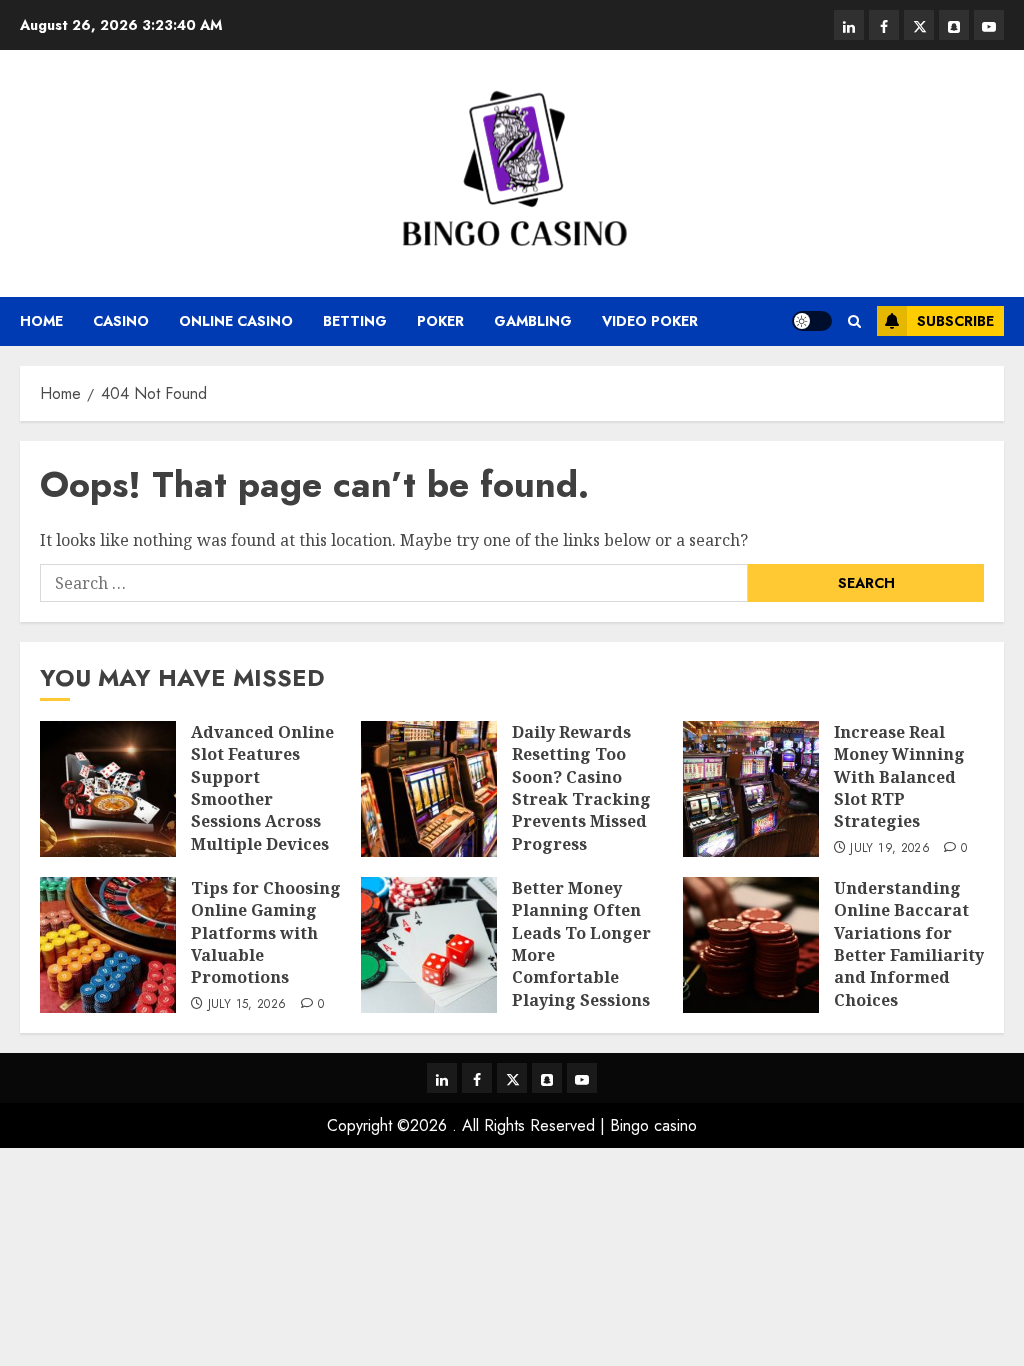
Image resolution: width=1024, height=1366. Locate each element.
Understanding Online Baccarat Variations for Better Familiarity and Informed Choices (909, 944)
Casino (121, 321)
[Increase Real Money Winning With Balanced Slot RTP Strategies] (751, 789)
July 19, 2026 (890, 849)
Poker (440, 321)
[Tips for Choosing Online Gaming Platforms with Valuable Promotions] (108, 945)
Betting (355, 321)
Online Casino (236, 321)
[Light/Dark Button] (812, 321)
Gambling (533, 321)
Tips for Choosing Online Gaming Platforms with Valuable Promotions (266, 933)
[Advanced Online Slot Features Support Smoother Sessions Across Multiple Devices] (108, 789)
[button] (854, 321)
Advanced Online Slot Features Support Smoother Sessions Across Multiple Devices (262, 788)
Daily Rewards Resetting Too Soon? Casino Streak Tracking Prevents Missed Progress (581, 788)
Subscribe (955, 321)
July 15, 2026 (247, 1005)
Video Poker (650, 321)
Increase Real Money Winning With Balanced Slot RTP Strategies (899, 777)
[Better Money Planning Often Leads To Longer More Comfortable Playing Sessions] (429, 945)
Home (41, 321)
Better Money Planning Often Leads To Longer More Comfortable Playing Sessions (581, 944)
